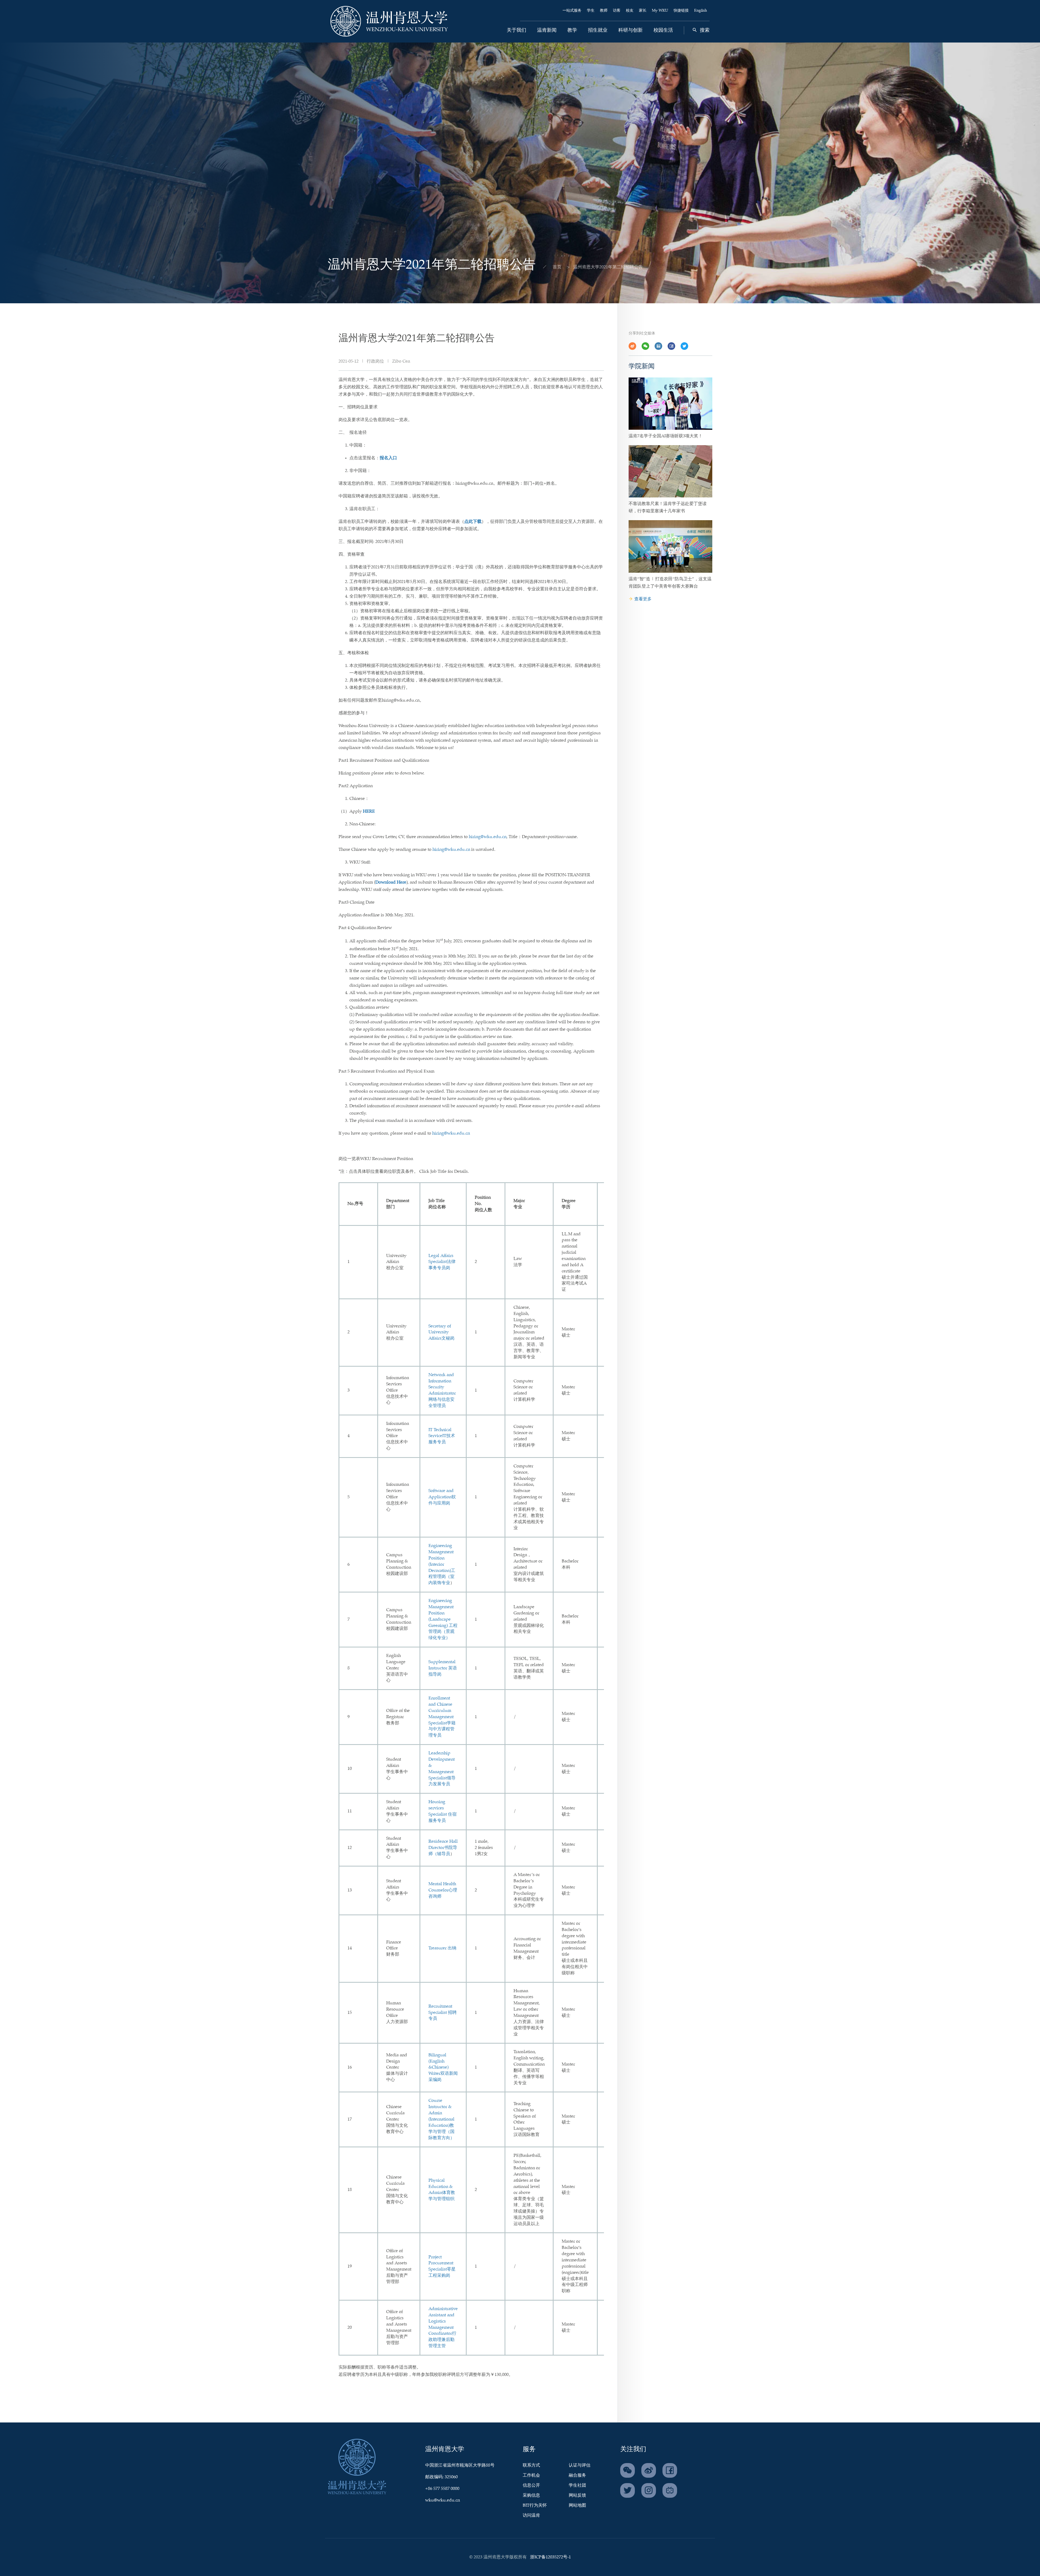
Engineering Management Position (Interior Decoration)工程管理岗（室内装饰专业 (442, 1564)
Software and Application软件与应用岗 (442, 1497)
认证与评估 (580, 2465)
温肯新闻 (547, 30)
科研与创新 (630, 30)
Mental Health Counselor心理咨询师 (443, 1890)
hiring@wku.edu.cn (488, 837)
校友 (630, 11)
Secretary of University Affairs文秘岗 (441, 1332)
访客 (617, 11)
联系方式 (531, 2465)
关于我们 (516, 30)
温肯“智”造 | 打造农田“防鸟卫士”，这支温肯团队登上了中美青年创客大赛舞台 (670, 583)
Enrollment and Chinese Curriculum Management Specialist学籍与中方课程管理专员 (442, 1717)
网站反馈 (577, 2495)
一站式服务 (572, 11)
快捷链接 (681, 11)
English (701, 11)
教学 (572, 30)
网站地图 (577, 2505)
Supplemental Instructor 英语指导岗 (443, 1668)
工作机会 (531, 2475)
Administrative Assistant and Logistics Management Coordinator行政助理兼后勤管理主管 (443, 2327)
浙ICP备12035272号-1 (550, 2557)
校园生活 (663, 30)
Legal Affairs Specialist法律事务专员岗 (442, 1262)
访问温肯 (531, 2515)
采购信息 (531, 2495)
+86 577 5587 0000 (442, 2489)
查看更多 (643, 599)
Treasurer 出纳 (442, 1948)
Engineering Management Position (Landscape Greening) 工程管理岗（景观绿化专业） (443, 1619)
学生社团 (577, 2485)
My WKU (660, 11)
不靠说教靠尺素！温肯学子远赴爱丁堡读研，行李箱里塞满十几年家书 (668, 507)
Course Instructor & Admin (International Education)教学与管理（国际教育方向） (441, 2119)
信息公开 (531, 2485)
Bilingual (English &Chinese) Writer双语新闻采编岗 (443, 2067)
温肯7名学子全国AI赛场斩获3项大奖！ (666, 436)
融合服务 (577, 2475)
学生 (591, 11)
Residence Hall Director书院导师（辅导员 (443, 1848)
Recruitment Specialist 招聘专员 (443, 2013)
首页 (557, 267)
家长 (643, 11)
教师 (604, 11)
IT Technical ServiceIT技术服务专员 (442, 1436)
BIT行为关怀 (535, 2505)
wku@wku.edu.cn (443, 2500)
